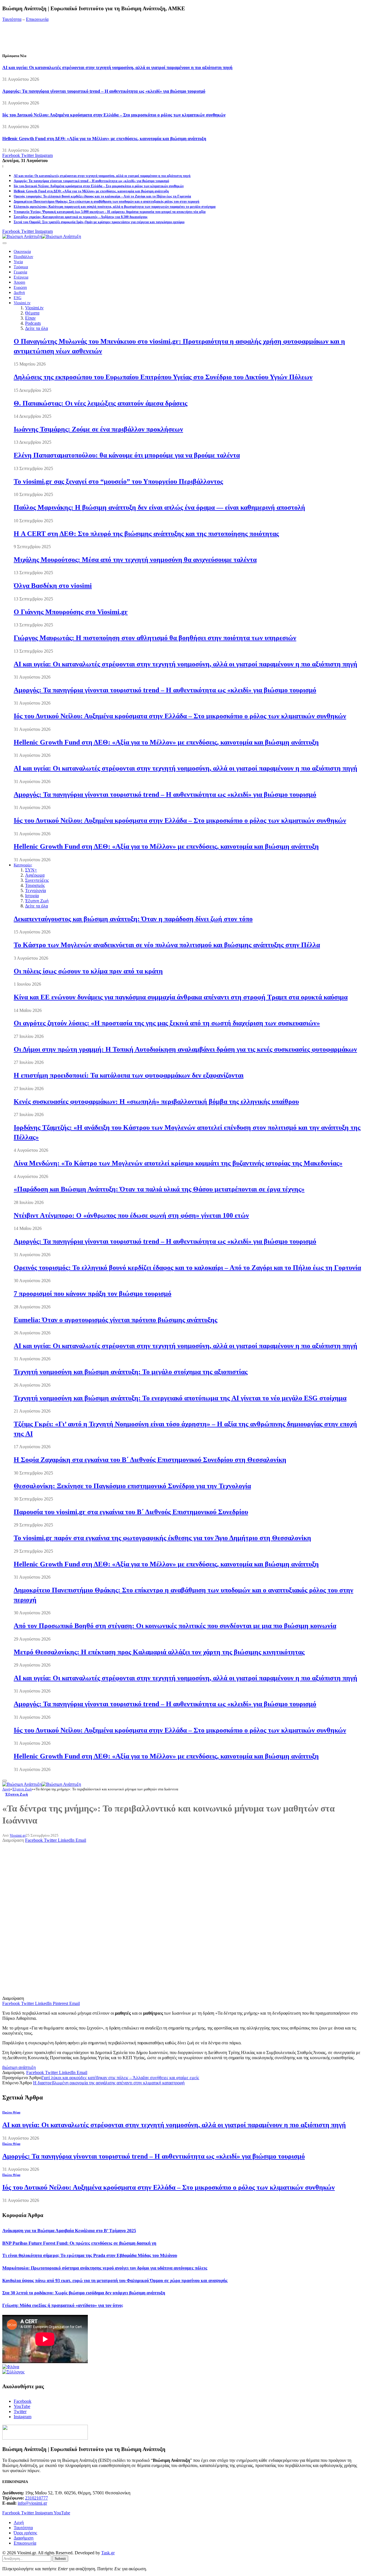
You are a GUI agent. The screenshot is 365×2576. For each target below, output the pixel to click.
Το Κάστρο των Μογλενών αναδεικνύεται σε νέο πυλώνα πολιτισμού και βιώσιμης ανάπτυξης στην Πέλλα (167, 945)
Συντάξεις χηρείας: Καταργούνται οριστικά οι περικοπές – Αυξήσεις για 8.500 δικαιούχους (81, 217)
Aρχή (19, 2522)
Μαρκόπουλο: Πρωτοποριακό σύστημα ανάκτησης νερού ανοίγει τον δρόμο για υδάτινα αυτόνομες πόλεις (105, 2268)
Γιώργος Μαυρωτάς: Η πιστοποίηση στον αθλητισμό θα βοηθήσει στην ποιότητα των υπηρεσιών (155, 638)
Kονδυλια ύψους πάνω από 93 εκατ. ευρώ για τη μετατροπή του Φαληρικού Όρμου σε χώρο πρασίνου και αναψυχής (115, 2281)
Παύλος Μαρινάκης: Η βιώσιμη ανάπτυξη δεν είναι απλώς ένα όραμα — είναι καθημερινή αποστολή (159, 507)
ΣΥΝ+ (31, 870)
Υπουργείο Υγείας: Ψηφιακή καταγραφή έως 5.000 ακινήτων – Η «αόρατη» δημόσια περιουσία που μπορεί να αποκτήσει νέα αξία (110, 212)
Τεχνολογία (36, 890)
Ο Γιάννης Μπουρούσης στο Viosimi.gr (71, 612)
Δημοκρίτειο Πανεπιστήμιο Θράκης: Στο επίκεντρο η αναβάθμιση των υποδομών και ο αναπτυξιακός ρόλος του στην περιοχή (107, 201)
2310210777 (36, 2498)
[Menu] (5, 243)
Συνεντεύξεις (37, 880)
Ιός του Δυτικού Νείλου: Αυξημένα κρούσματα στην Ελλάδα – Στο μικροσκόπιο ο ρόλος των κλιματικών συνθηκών (114, 115)
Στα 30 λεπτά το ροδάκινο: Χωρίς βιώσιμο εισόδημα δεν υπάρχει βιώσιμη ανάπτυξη (84, 2293)
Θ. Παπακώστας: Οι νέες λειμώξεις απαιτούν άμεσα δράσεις (101, 403)
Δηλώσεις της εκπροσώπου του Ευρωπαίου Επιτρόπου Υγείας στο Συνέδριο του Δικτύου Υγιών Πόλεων (163, 377)
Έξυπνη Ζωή (37, 901)
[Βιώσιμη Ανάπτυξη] (42, 236)
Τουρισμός (35, 885)
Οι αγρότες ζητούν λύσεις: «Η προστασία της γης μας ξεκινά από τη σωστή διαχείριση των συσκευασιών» (167, 1023)
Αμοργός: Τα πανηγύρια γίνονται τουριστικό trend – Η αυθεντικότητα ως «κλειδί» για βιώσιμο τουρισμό (104, 91)
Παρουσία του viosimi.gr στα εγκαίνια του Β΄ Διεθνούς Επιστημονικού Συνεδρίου (131, 1512)
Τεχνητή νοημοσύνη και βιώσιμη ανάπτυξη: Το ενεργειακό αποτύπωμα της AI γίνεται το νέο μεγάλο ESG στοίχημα (180, 1398)
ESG (18, 298)
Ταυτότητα (12, 19)
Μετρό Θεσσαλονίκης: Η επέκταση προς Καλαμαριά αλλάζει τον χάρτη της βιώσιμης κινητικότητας (159, 1652)
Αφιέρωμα (35, 875)
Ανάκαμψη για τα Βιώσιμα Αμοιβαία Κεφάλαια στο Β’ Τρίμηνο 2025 (69, 2231)
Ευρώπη (20, 288)
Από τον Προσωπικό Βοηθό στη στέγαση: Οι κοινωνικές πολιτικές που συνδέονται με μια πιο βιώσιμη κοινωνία (175, 1626)
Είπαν (30, 318)
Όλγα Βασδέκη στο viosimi (53, 586)
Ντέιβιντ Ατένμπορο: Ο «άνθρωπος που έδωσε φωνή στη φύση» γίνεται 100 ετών (131, 1215)
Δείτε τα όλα (36, 328)
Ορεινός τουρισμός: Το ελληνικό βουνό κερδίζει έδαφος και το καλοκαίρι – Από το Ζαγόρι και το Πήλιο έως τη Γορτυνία (102, 196)
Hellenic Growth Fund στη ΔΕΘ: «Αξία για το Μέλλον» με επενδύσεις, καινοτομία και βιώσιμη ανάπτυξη (104, 139)
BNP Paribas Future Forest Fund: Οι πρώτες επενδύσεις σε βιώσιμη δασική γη (79, 2243)
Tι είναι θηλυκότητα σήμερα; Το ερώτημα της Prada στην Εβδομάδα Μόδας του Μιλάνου (90, 2255)
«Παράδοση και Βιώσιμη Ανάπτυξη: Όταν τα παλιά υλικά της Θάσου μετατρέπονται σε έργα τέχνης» (159, 1189)
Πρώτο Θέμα (11, 2112)
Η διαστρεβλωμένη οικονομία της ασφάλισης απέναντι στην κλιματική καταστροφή (109, 2083)
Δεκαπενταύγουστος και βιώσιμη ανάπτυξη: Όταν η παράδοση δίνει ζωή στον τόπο (133, 919)
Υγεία (18, 262)
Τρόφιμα (21, 267)
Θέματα (32, 313)
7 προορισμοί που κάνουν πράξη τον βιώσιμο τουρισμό (93, 1294)
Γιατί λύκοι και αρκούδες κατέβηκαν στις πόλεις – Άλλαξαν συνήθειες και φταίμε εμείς (120, 2078)
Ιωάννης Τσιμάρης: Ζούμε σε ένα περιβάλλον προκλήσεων (98, 429)
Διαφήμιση (24, 2538)
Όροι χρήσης (25, 2533)
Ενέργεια (21, 277)
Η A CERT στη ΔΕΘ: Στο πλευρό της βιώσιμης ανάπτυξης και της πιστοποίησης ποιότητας (146, 534)
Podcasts (33, 323)
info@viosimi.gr (32, 2503)
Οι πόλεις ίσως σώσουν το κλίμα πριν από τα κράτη (88, 971)
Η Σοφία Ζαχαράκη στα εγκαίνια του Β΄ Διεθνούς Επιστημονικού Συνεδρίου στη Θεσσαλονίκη (150, 1460)
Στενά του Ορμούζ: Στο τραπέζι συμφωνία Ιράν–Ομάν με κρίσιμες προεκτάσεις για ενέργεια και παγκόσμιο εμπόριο (99, 222)
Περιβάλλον (23, 257)
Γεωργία (20, 272)
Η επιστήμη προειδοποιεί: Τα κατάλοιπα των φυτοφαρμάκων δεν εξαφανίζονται (129, 1075)
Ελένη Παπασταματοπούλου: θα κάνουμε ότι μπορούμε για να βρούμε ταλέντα (127, 455)
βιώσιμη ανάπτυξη (19, 2067)
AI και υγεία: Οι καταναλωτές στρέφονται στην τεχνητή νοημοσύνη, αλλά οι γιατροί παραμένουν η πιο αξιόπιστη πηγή (117, 67)
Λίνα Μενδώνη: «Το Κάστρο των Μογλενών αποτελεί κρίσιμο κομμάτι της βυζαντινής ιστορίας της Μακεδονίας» (178, 1163)
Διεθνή (19, 293)
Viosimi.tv (22, 303)
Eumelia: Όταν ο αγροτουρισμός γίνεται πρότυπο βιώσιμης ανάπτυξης (115, 1320)
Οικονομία (22, 252)
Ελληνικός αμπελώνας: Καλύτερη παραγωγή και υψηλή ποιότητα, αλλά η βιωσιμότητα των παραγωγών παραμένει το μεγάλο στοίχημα (115, 207)
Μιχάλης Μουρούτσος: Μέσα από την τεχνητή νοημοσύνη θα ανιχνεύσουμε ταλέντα (135, 560)
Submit (60, 2558)
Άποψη (19, 282)
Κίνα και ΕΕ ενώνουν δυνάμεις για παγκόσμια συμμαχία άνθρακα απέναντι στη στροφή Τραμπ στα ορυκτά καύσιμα (181, 997)
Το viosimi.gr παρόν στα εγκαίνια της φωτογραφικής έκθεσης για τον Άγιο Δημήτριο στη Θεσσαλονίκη (162, 1538)
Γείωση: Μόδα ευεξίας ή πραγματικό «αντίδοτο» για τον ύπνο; (63, 2305)
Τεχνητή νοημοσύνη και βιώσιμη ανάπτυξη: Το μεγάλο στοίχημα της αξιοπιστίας (131, 1372)
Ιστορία (32, 896)
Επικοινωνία (37, 19)
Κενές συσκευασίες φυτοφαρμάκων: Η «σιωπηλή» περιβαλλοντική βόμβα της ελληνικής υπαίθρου (156, 1102)
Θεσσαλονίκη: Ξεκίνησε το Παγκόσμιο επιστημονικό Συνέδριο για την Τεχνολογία (132, 1486)
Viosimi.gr (18, 1835)
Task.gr (108, 2553)
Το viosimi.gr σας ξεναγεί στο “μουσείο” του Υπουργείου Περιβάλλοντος (118, 481)
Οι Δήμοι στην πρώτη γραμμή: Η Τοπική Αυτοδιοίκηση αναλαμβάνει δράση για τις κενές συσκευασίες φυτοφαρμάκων (185, 1049)
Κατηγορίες (23, 865)
